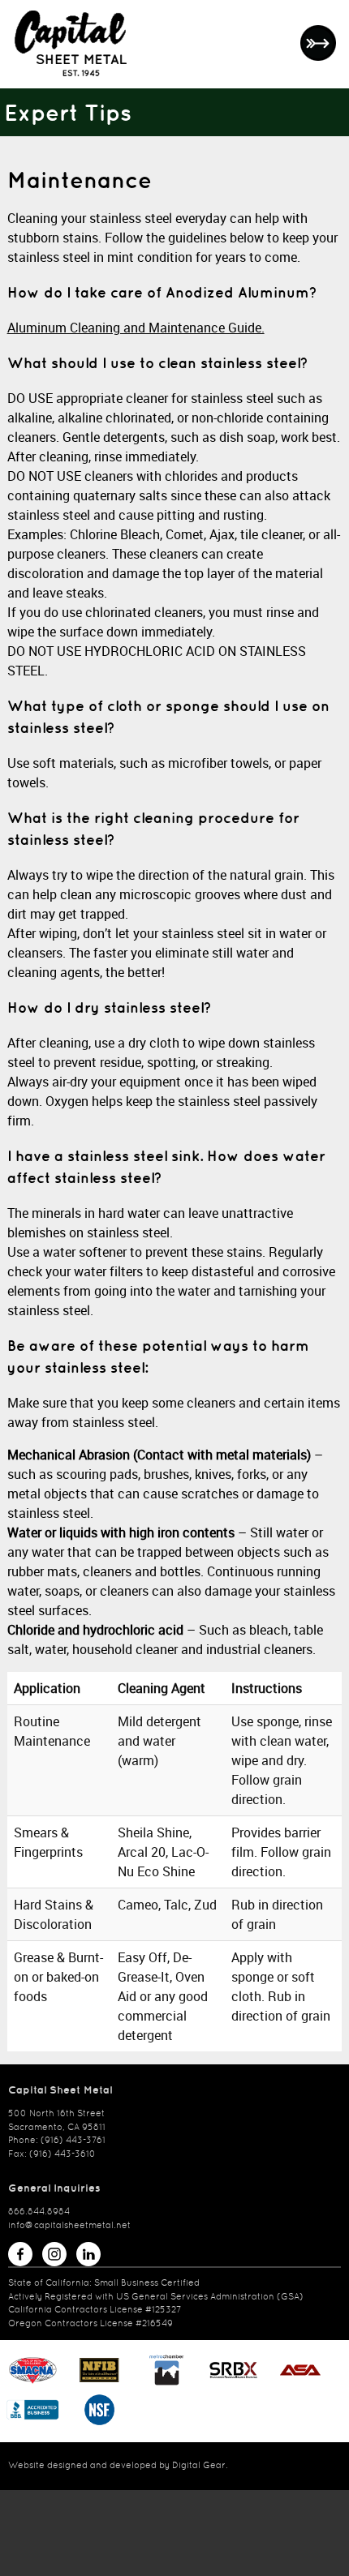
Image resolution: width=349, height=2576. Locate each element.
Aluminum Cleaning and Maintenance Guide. (136, 328)
